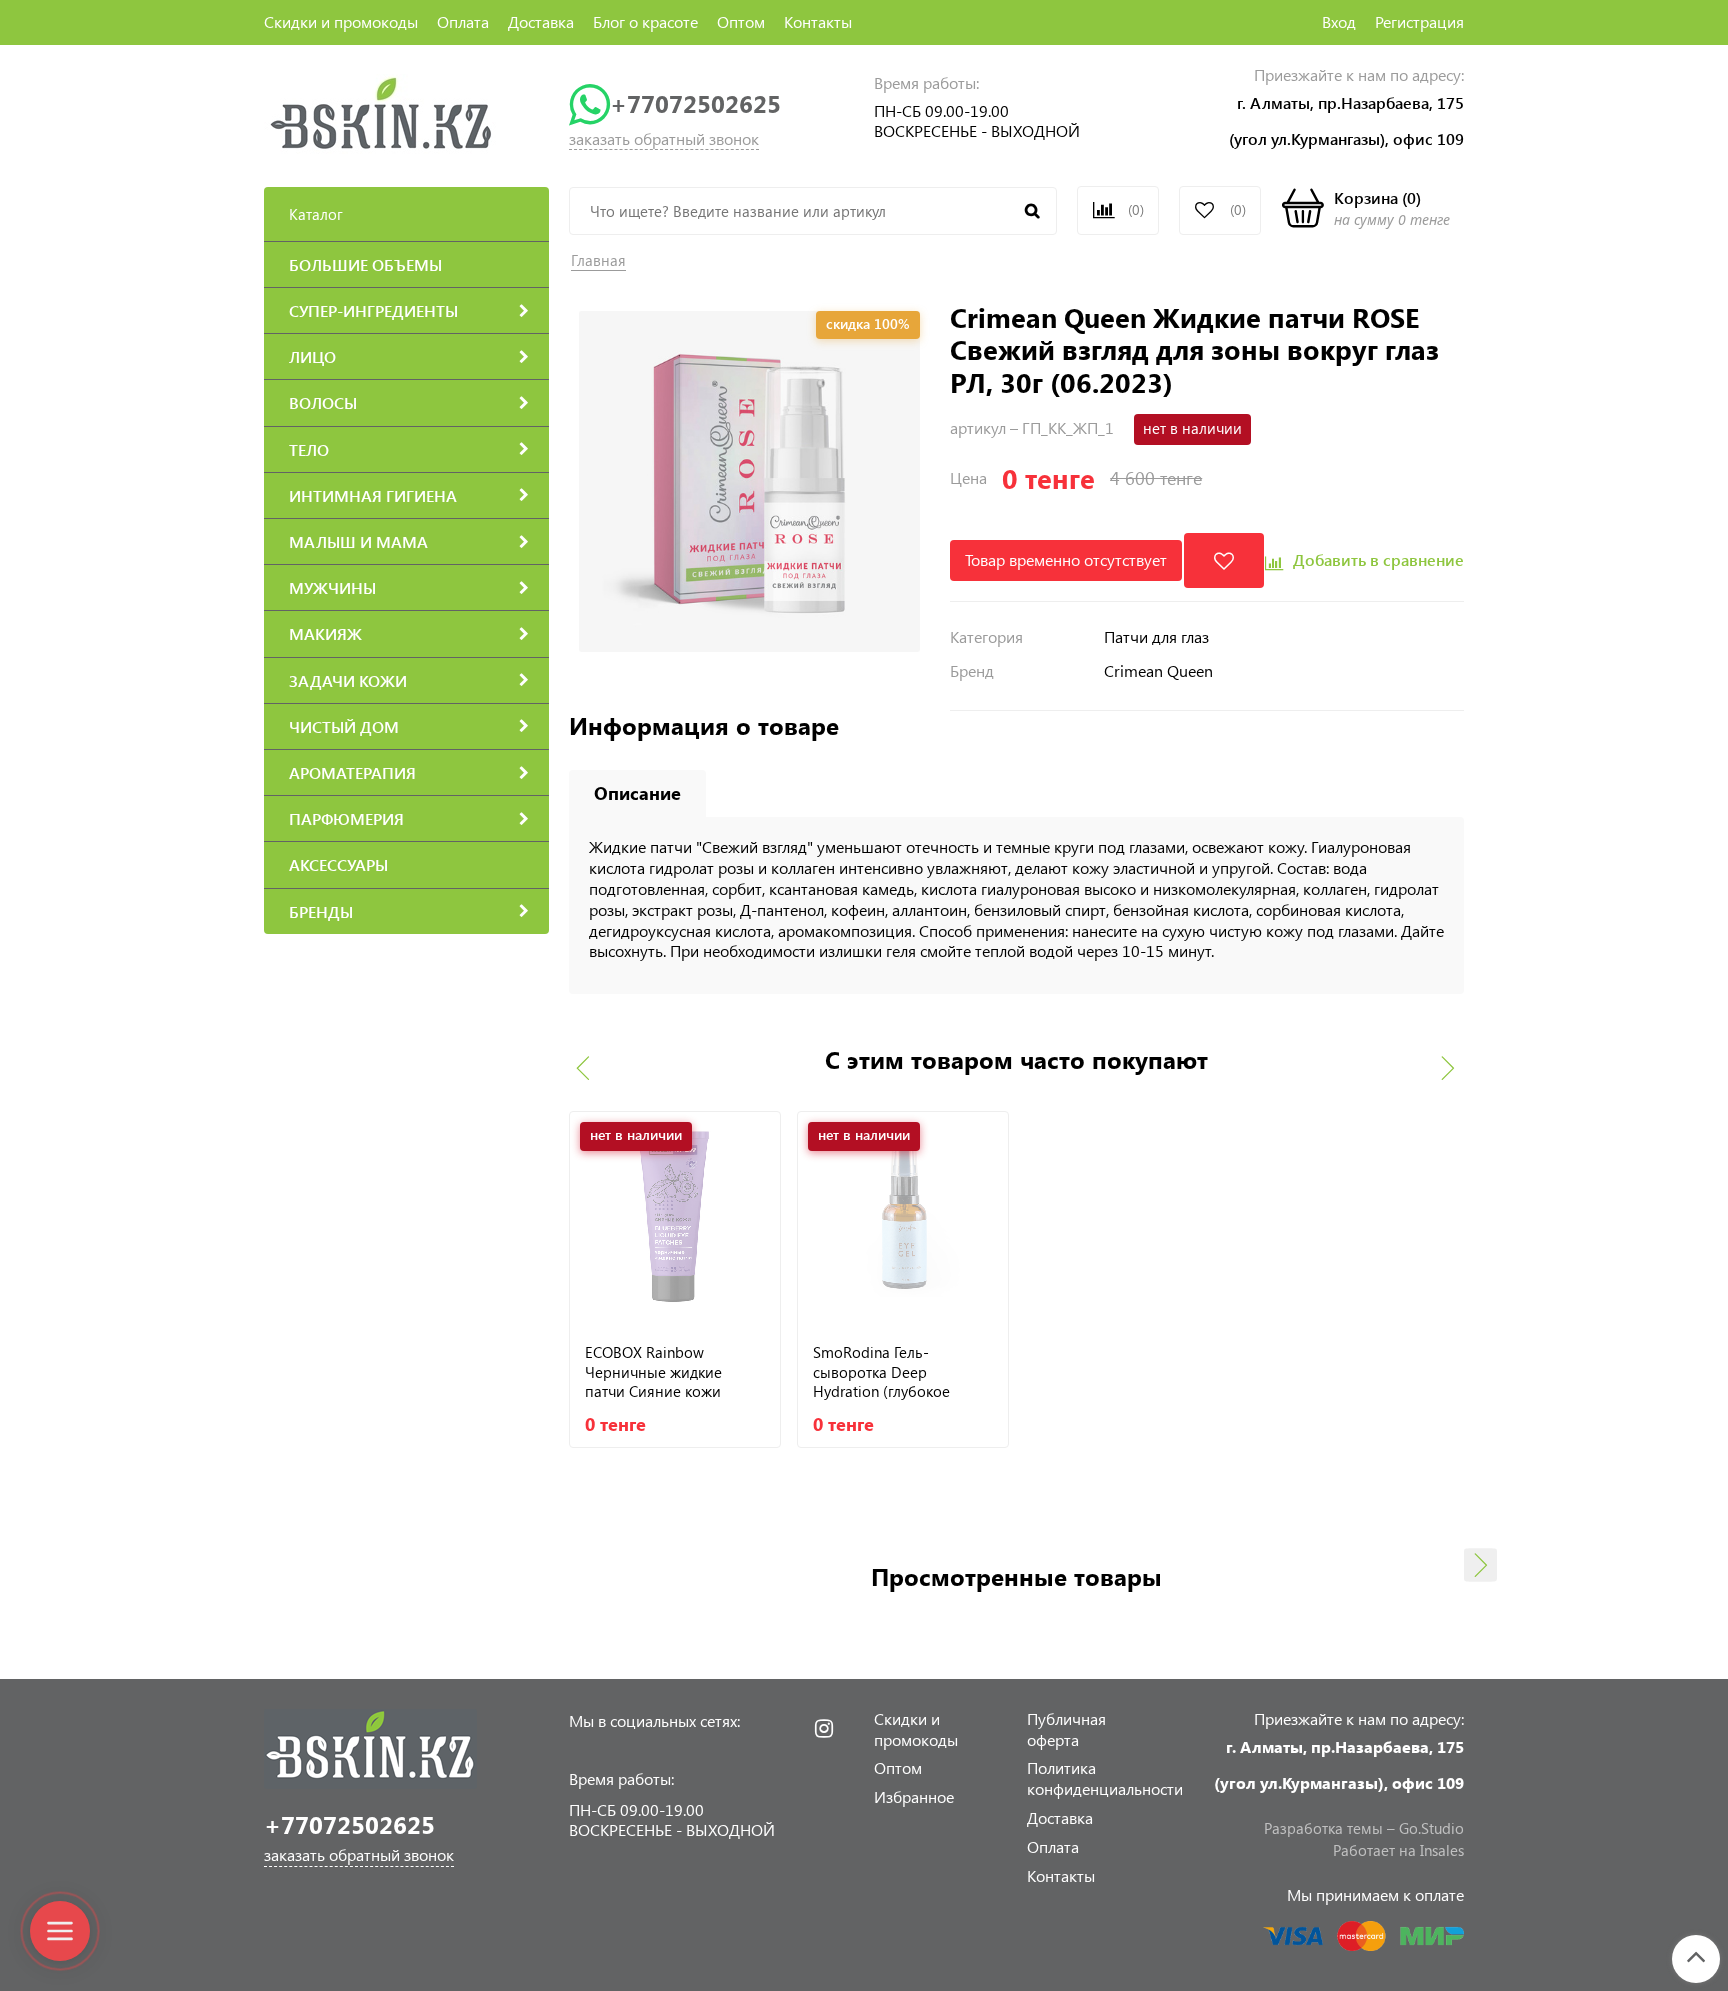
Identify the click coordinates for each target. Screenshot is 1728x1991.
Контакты (818, 21)
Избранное (914, 1796)
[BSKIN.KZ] (381, 112)
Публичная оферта (1066, 1729)
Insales (1442, 1850)
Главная (598, 260)
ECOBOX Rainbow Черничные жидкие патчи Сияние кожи (653, 1371)
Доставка (541, 21)
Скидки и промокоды (341, 21)
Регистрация (1419, 21)
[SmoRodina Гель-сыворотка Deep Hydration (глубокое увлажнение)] (903, 1217)
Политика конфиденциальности (1105, 1778)
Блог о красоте (645, 21)
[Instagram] (824, 1729)
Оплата (463, 21)
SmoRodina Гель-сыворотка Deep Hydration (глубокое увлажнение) (881, 1371)
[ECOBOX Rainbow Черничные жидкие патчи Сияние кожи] (675, 1217)
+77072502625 (695, 103)
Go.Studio (1431, 1828)
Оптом (741, 21)
